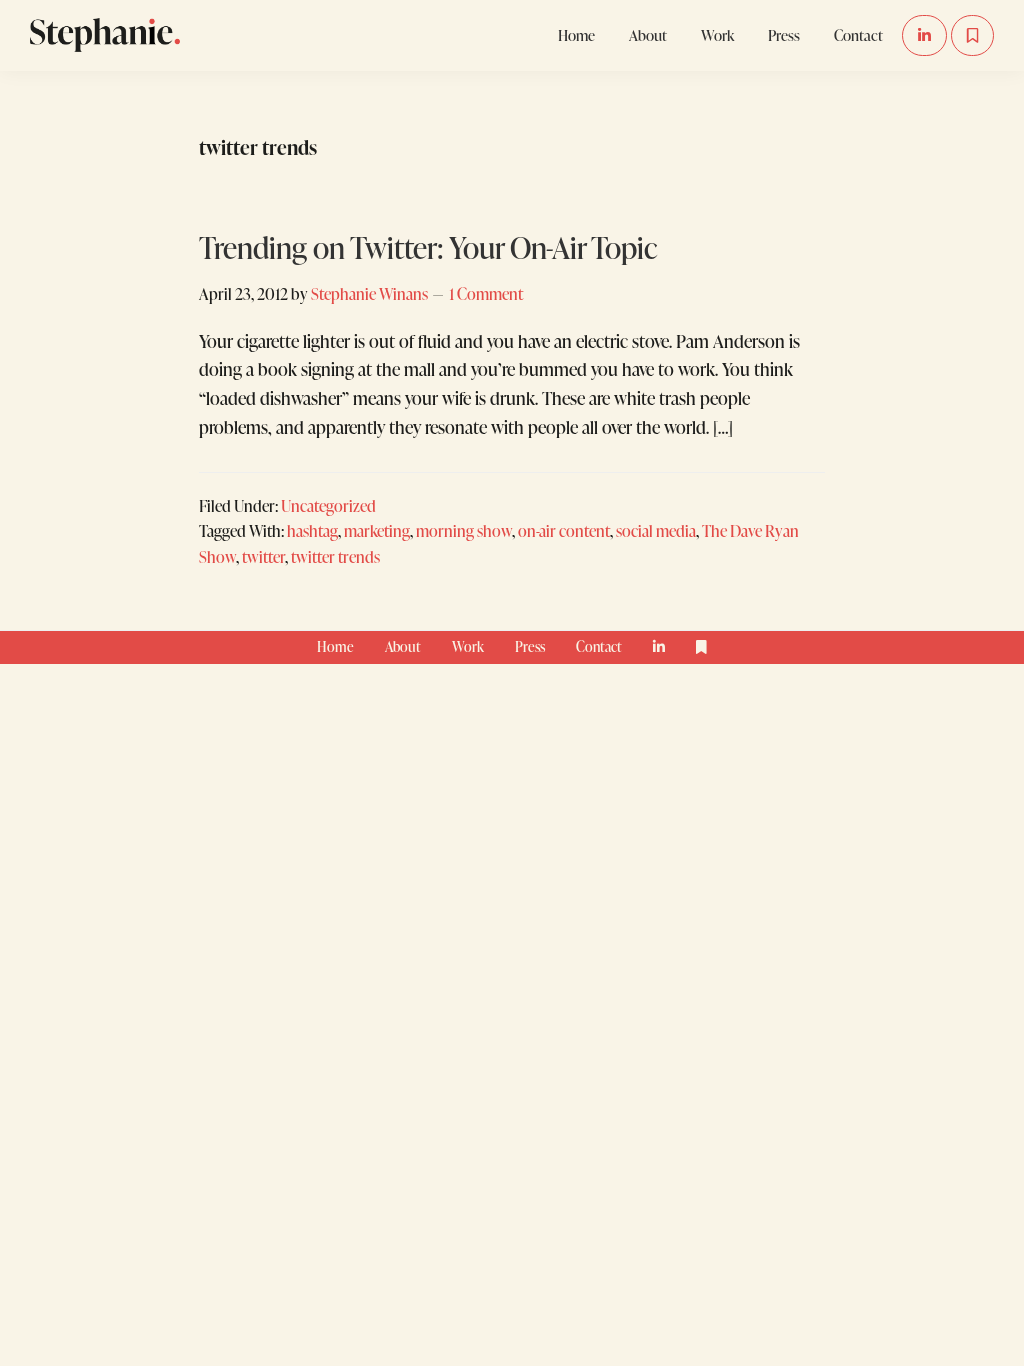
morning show (464, 530)
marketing (377, 530)
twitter (263, 556)
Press (530, 646)
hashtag (312, 530)
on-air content (564, 530)
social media (656, 530)
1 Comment (486, 293)
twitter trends (335, 556)
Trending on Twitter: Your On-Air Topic (428, 247)
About (403, 646)
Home (335, 646)
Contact (599, 646)
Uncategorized (328, 505)
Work (468, 646)
